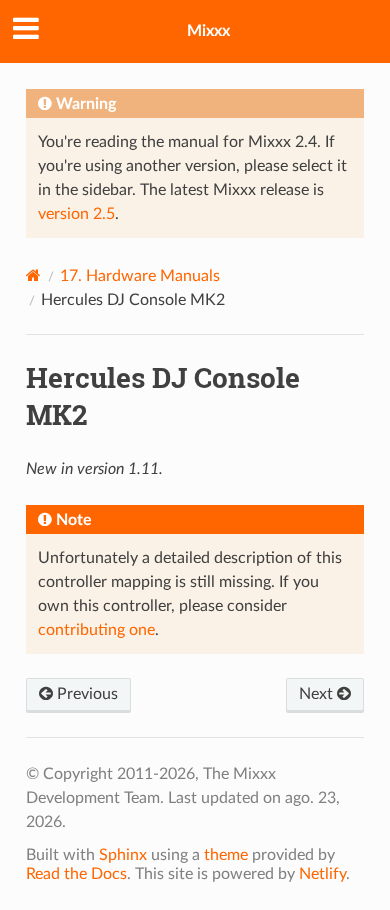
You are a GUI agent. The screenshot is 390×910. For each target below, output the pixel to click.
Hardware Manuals (140, 276)
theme (226, 855)
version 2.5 (76, 214)
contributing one (96, 630)
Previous (85, 694)
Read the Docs (76, 874)
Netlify (322, 874)
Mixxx (208, 31)
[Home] (33, 275)
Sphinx (123, 855)
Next (318, 694)
